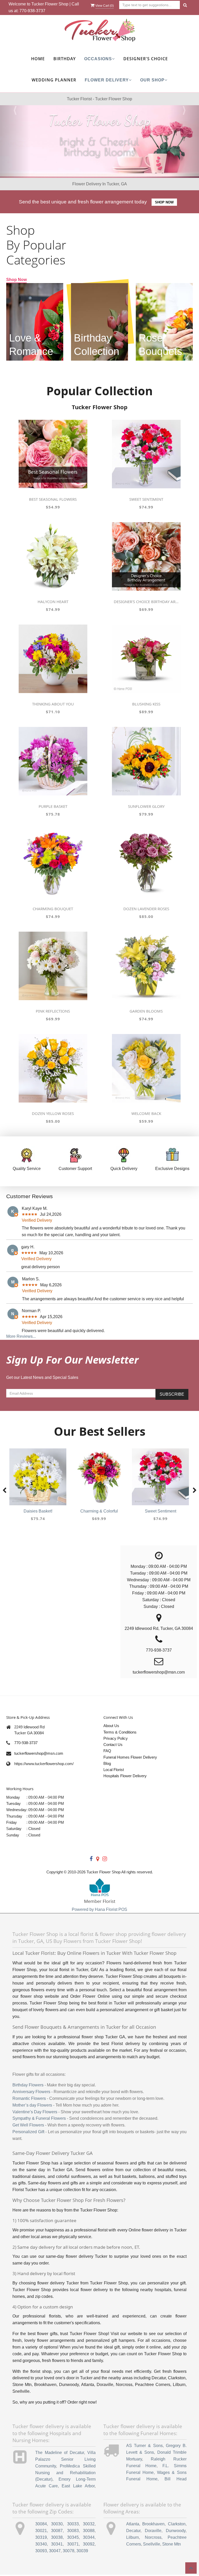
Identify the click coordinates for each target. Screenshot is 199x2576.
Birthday (65, 59)
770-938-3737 (32, 11)
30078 (69, 2551)
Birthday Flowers (28, 2085)
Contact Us (113, 1745)
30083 (73, 2531)
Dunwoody (176, 2531)
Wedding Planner (54, 80)
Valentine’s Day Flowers (35, 2112)
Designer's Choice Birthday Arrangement (146, 602)
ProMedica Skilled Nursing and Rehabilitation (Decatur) (65, 2473)
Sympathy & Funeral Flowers (39, 2118)
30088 (89, 2531)
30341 (57, 2544)
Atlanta (133, 2524)
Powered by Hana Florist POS (99, 1909)
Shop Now (164, 202)
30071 (73, 2544)
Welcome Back (146, 1113)
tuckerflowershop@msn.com (39, 1753)
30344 (89, 2537)
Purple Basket (53, 806)
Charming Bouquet (53, 909)
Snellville (152, 2544)
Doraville (153, 2531)
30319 (41, 2537)
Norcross (153, 2537)
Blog (107, 1763)
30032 (89, 2524)
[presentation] (4, 1491)
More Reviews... (21, 1336)
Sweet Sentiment (146, 499)
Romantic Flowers (29, 2098)
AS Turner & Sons (144, 2446)
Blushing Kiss (146, 704)
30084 (41, 2524)
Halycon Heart (53, 602)
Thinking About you (53, 704)
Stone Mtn (172, 2544)
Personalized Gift (28, 2132)
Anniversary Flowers (31, 2092)
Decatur (133, 2531)
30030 (57, 2524)
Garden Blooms (146, 1011)
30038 (57, 2537)
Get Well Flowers (28, 2125)
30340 (41, 2544)
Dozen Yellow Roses (53, 1113)
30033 (73, 2524)
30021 (41, 2531)
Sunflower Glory (146, 806)
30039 (82, 2551)
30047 (55, 2551)
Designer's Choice (146, 59)
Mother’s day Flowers (32, 2105)
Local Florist (114, 1770)
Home (38, 59)
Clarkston (177, 2524)
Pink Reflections (53, 1011)
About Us (111, 1726)
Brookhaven (153, 2524)
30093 (41, 2551)
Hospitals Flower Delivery (125, 1776)
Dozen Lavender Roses (146, 909)
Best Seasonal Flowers (53, 499)
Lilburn (133, 2537)
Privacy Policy (116, 1738)
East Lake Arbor (78, 2486)
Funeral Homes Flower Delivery (130, 1757)
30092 (89, 2544)
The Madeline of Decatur (60, 2453)
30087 (57, 2531)
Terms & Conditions (120, 1732)
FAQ (107, 1751)
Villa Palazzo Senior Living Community (65, 2459)
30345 (73, 2537)
